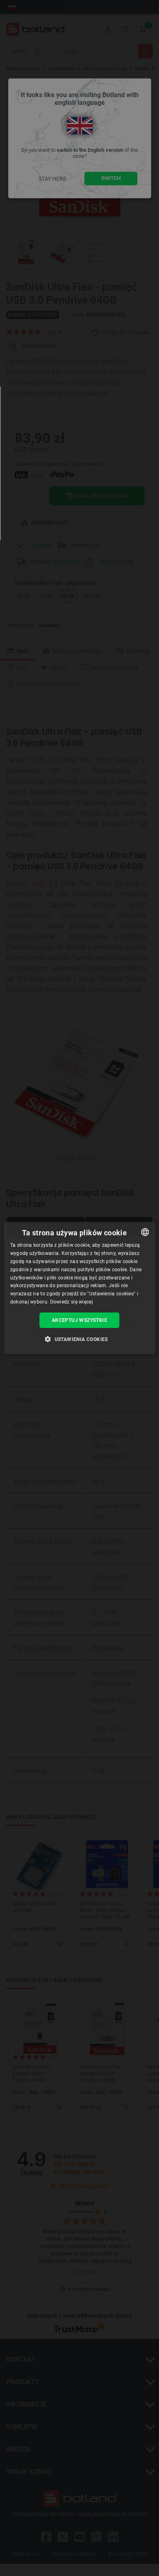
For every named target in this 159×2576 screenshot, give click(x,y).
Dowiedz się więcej (72, 1302)
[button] (79, 1339)
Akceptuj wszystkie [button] (79, 1320)
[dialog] (80, 1288)
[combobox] (145, 1232)
